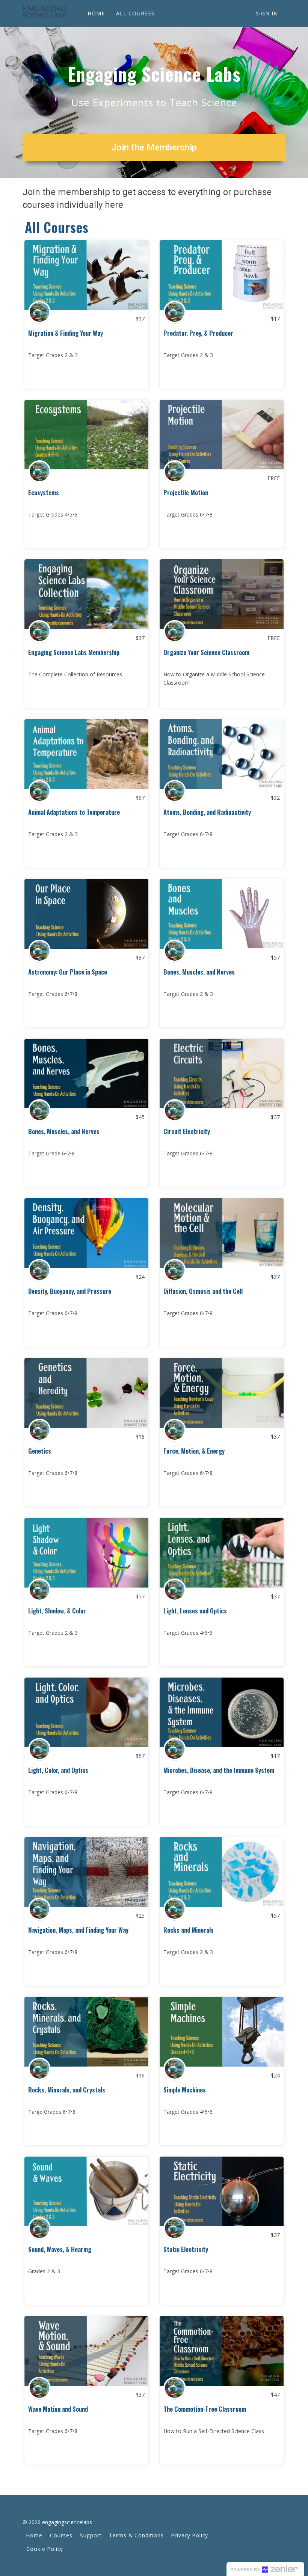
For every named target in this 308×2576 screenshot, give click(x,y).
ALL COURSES (135, 13)
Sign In (267, 13)
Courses (61, 2535)
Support (91, 2535)
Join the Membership (154, 147)
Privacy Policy (190, 2535)
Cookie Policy (45, 2549)
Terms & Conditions (136, 2535)
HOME (96, 13)
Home (34, 2535)
